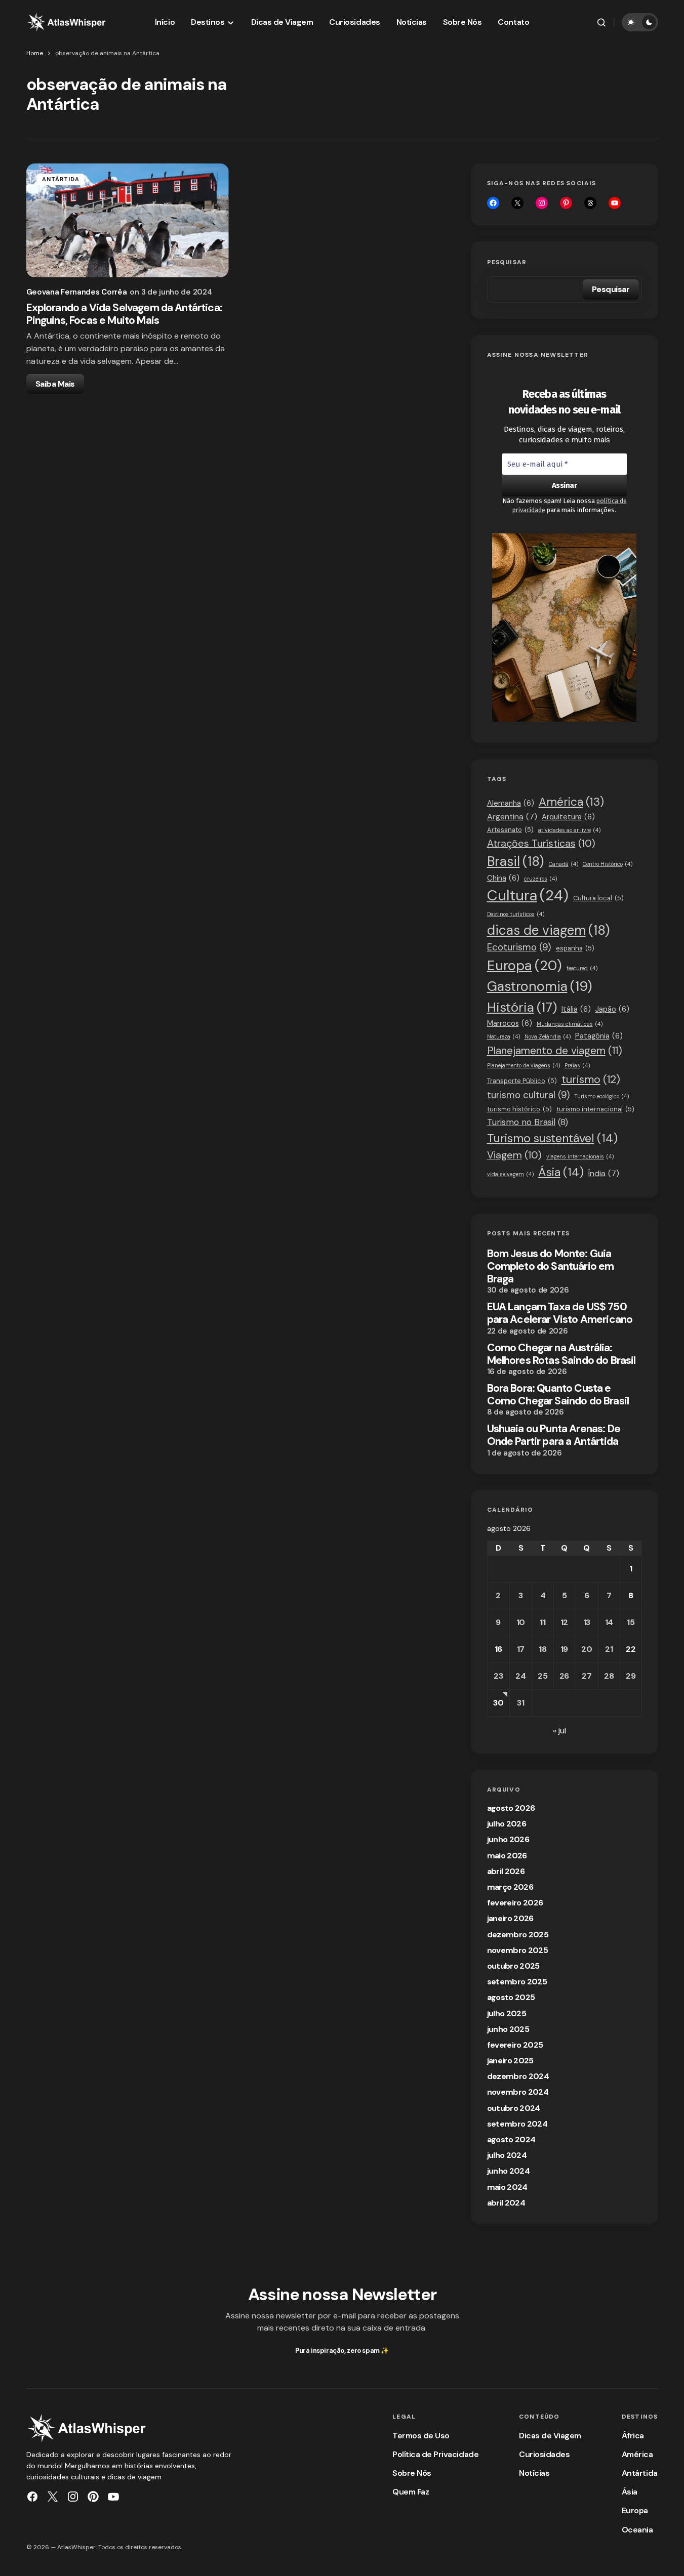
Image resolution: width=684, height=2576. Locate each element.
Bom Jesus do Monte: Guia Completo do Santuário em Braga (551, 1267)
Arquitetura (568, 817)
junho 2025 (508, 2029)
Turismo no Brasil (528, 1122)
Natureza (504, 1036)
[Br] (566, 203)
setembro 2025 (517, 1982)
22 (631, 1649)
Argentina (512, 817)
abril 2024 (506, 2203)
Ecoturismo (519, 947)
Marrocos (510, 1023)
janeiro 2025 (510, 2061)
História (522, 1007)
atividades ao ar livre (569, 830)
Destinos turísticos (516, 914)
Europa (525, 965)
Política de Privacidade (435, 2454)
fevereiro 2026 (515, 1903)
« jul (559, 1731)
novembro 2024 (518, 2092)
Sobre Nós (412, 2473)
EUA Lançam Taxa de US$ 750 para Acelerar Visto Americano (560, 1313)
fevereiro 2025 (515, 2045)
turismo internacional (595, 1109)
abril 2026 (506, 1871)
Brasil (516, 861)
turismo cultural (529, 1095)
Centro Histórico (608, 864)
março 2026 (510, 1887)
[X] (517, 203)
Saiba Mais (55, 384)
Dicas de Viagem (550, 2436)
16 (498, 1649)
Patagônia (599, 1036)
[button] (601, 22)
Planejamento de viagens (524, 1065)
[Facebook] (493, 203)
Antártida (61, 179)
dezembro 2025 (518, 1935)
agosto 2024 (511, 2139)
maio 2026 (507, 1856)
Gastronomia (540, 986)
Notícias (534, 2473)
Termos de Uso (421, 2436)
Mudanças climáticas (570, 1024)
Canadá (564, 864)
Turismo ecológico (602, 1096)
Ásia (561, 1172)
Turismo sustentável (552, 1138)
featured (582, 968)
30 (498, 1703)
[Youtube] (615, 203)
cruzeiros (540, 879)
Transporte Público (522, 1081)
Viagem (514, 1155)
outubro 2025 (513, 1966)
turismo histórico (519, 1109)
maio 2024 (507, 2187)
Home (35, 53)
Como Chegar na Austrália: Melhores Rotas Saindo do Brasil (561, 1354)
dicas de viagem (549, 930)
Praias (577, 1065)
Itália (576, 1009)
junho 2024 (509, 2171)
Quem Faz (411, 2492)
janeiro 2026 (510, 1918)
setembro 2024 (517, 2124)
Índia (604, 1173)
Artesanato (510, 830)
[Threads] (590, 203)
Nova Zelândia (548, 1036)
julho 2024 (507, 2155)
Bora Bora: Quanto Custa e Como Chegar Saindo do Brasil (558, 1395)
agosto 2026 (511, 1808)
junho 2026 (508, 1839)
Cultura (528, 895)
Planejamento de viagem (555, 1050)
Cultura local (598, 898)
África (633, 2436)
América (571, 802)
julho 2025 (507, 2013)
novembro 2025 (518, 1950)
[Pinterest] (93, 2497)
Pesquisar (507, 262)
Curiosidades (544, 2454)
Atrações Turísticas (541, 843)
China (503, 878)
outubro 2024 (514, 2108)
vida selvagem (510, 1174)
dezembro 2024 (518, 2076)
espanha (575, 948)
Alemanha (511, 803)
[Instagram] (542, 203)
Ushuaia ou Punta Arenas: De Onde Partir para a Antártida (554, 1435)
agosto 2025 (511, 1997)
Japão (612, 1009)
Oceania (637, 2530)
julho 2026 (507, 1824)
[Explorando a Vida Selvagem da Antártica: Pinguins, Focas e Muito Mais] (128, 220)
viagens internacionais (580, 1156)
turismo (591, 1079)
